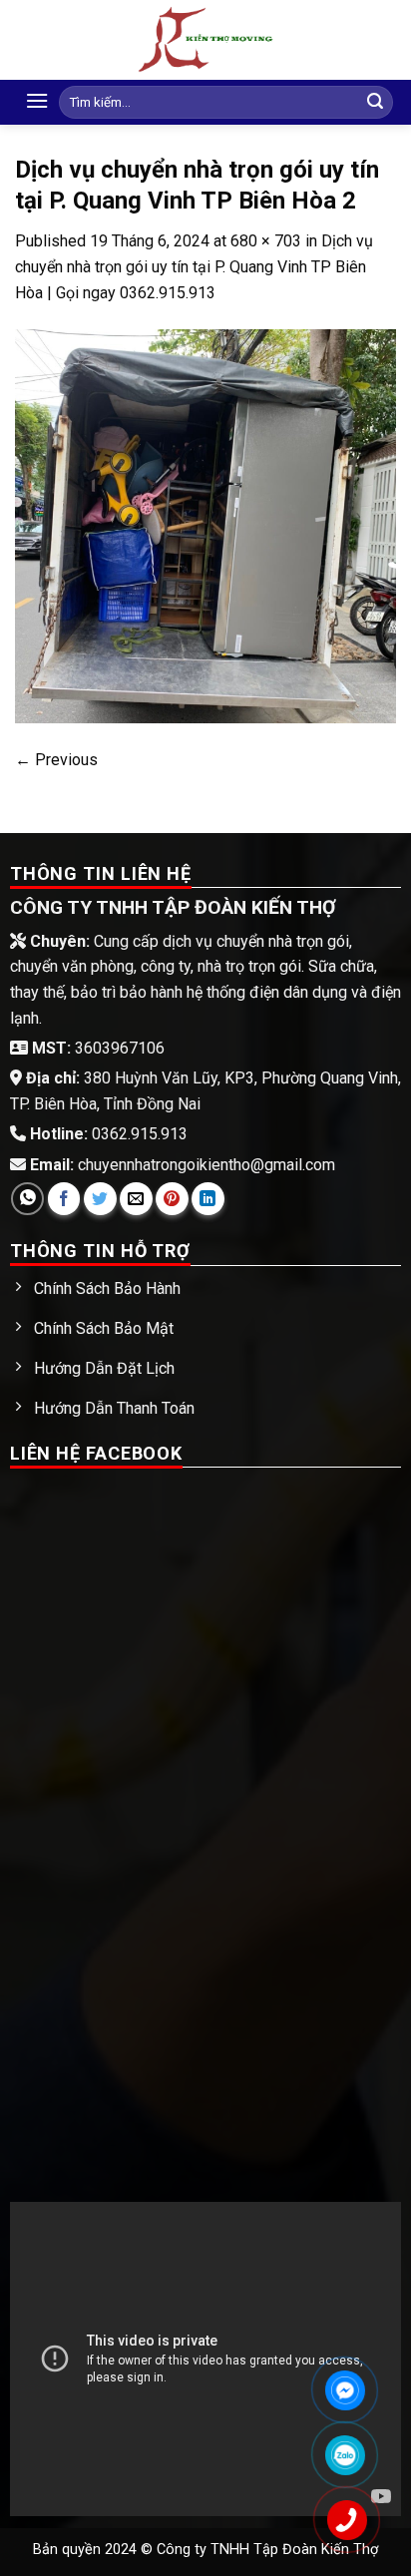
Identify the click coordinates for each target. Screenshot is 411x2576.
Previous (56, 760)
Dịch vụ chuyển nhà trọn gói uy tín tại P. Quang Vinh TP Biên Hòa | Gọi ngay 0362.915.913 (194, 266)
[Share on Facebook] (64, 1199)
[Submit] (375, 103)
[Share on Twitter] (100, 1199)
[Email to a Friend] (136, 1199)
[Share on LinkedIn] (208, 1199)
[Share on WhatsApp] (27, 1199)
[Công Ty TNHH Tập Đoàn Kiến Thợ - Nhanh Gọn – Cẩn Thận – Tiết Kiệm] (205, 40)
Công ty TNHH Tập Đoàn (239, 2550)
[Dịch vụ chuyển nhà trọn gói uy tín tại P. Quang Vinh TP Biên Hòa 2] (205, 525)
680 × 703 (266, 241)
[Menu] (37, 100)
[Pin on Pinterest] (172, 1199)
